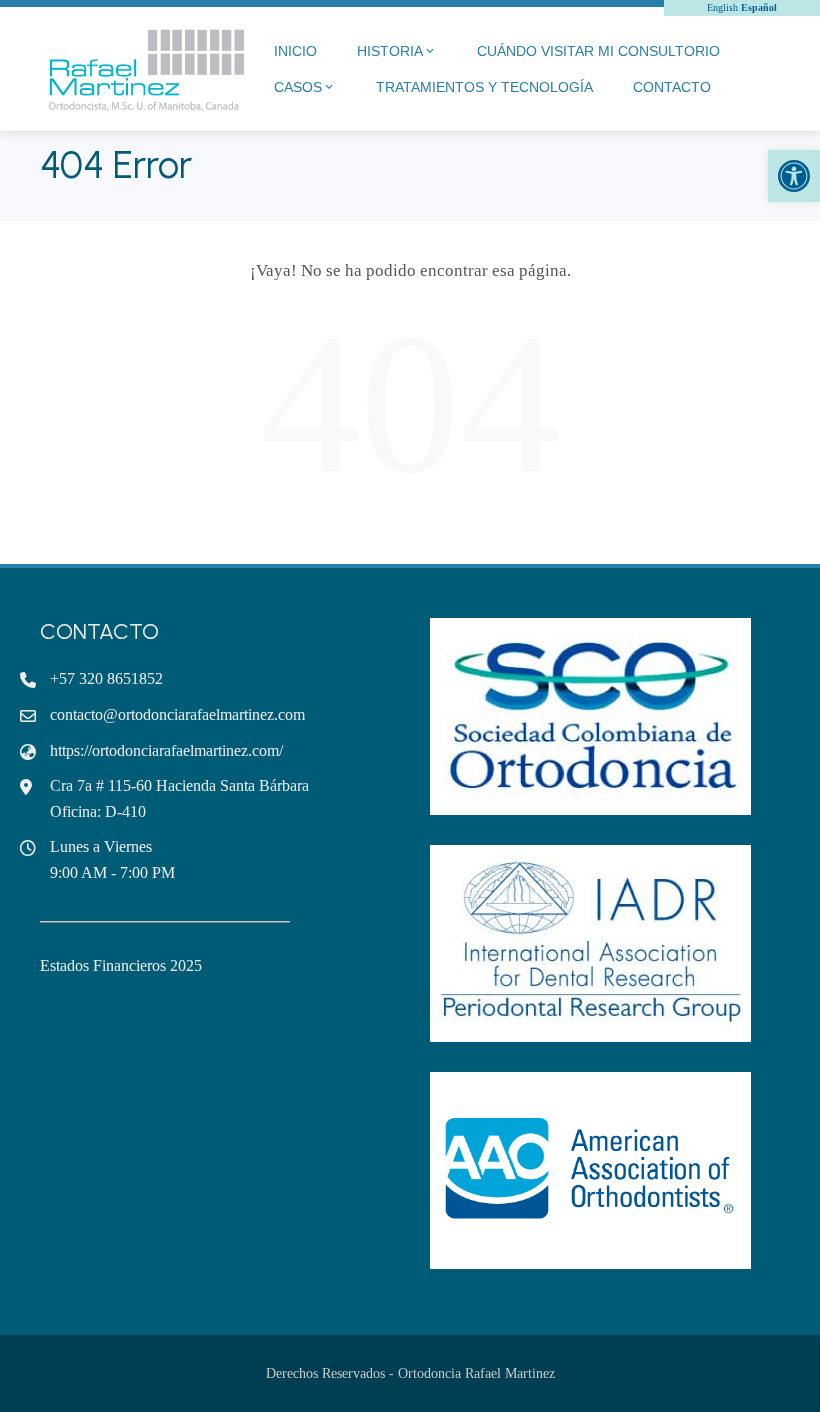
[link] (794, 176)
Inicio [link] (295, 51)
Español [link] (759, 7)
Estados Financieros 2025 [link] (121, 965)
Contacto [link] (672, 87)
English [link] (722, 7)
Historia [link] (390, 51)
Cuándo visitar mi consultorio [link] (598, 51)
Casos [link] (298, 87)
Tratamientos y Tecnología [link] (484, 87)
